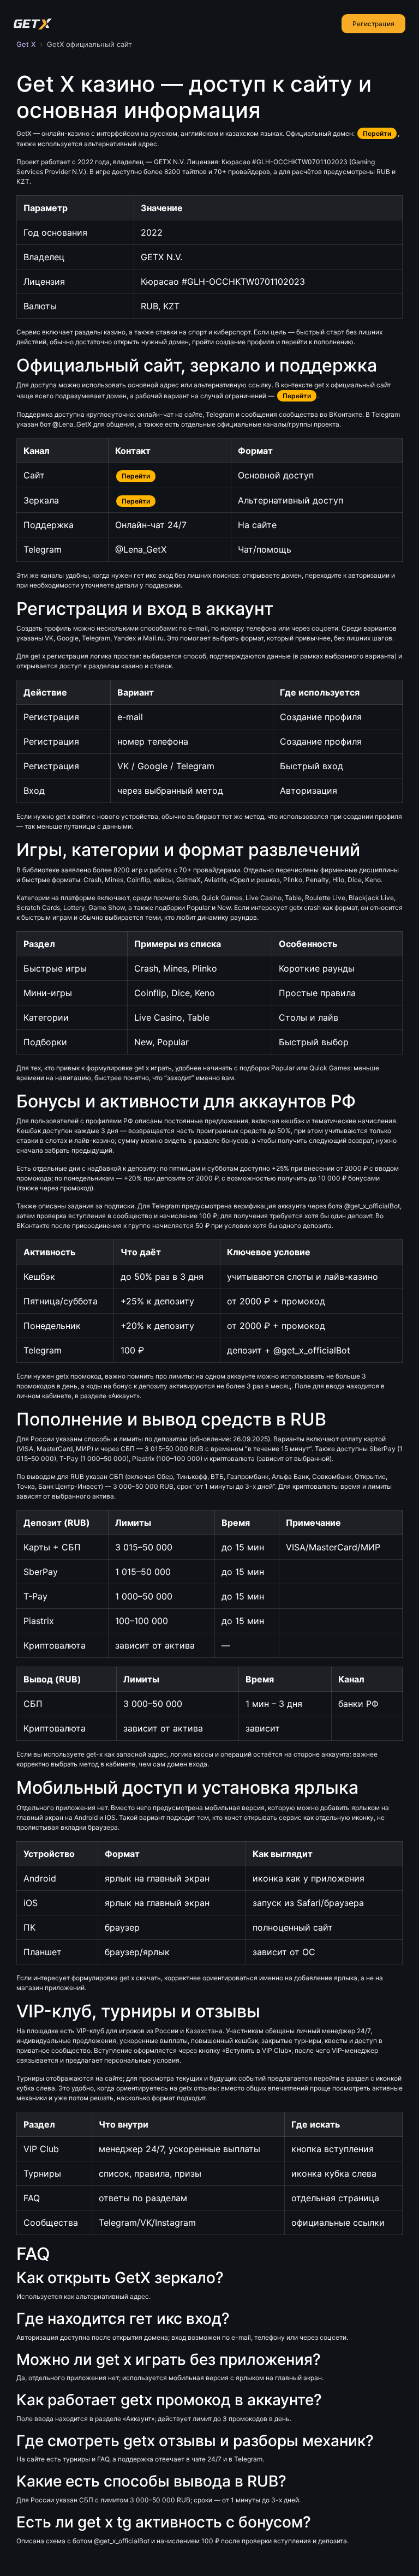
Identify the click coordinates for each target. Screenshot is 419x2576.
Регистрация (373, 24)
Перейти (377, 133)
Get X (26, 44)
